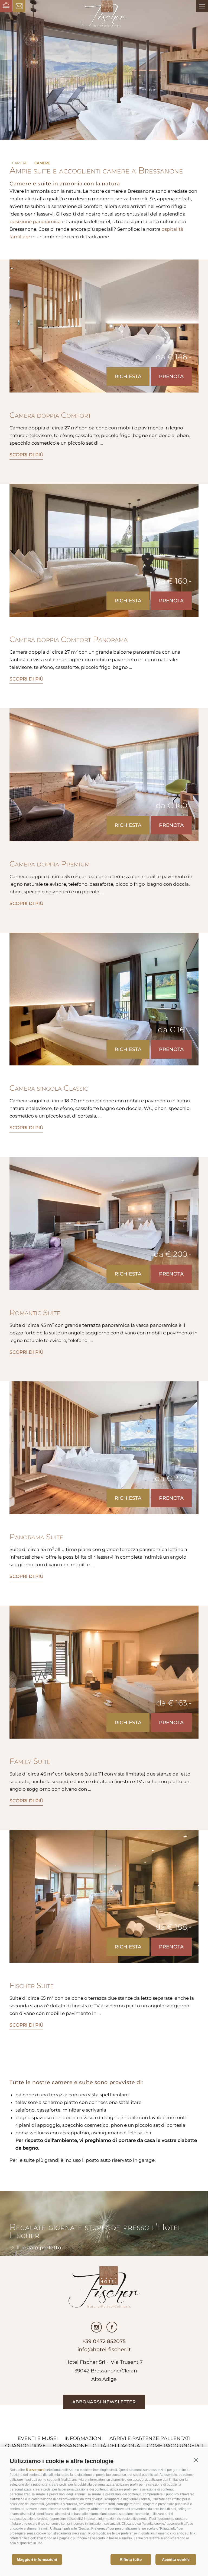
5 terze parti (35, 2470)
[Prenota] (6, 6)
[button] (196, 2460)
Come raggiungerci (175, 2446)
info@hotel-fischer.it (104, 2349)
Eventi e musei (38, 2438)
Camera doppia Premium (50, 864)
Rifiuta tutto (131, 2559)
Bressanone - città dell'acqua (96, 2446)
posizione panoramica (35, 221)
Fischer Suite (32, 1985)
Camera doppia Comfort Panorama (69, 639)
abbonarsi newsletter (104, 2402)
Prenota (171, 376)
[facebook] (112, 2327)
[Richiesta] (19, 6)
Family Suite (30, 1761)
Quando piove (25, 2446)
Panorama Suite (36, 1537)
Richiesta (128, 376)
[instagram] (96, 2327)
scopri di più (26, 455)
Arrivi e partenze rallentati (150, 2438)
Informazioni (84, 2438)
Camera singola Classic (49, 1088)
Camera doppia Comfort (50, 415)
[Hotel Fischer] (104, 14)
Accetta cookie (176, 2559)
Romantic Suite (35, 1312)
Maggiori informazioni (37, 2559)
